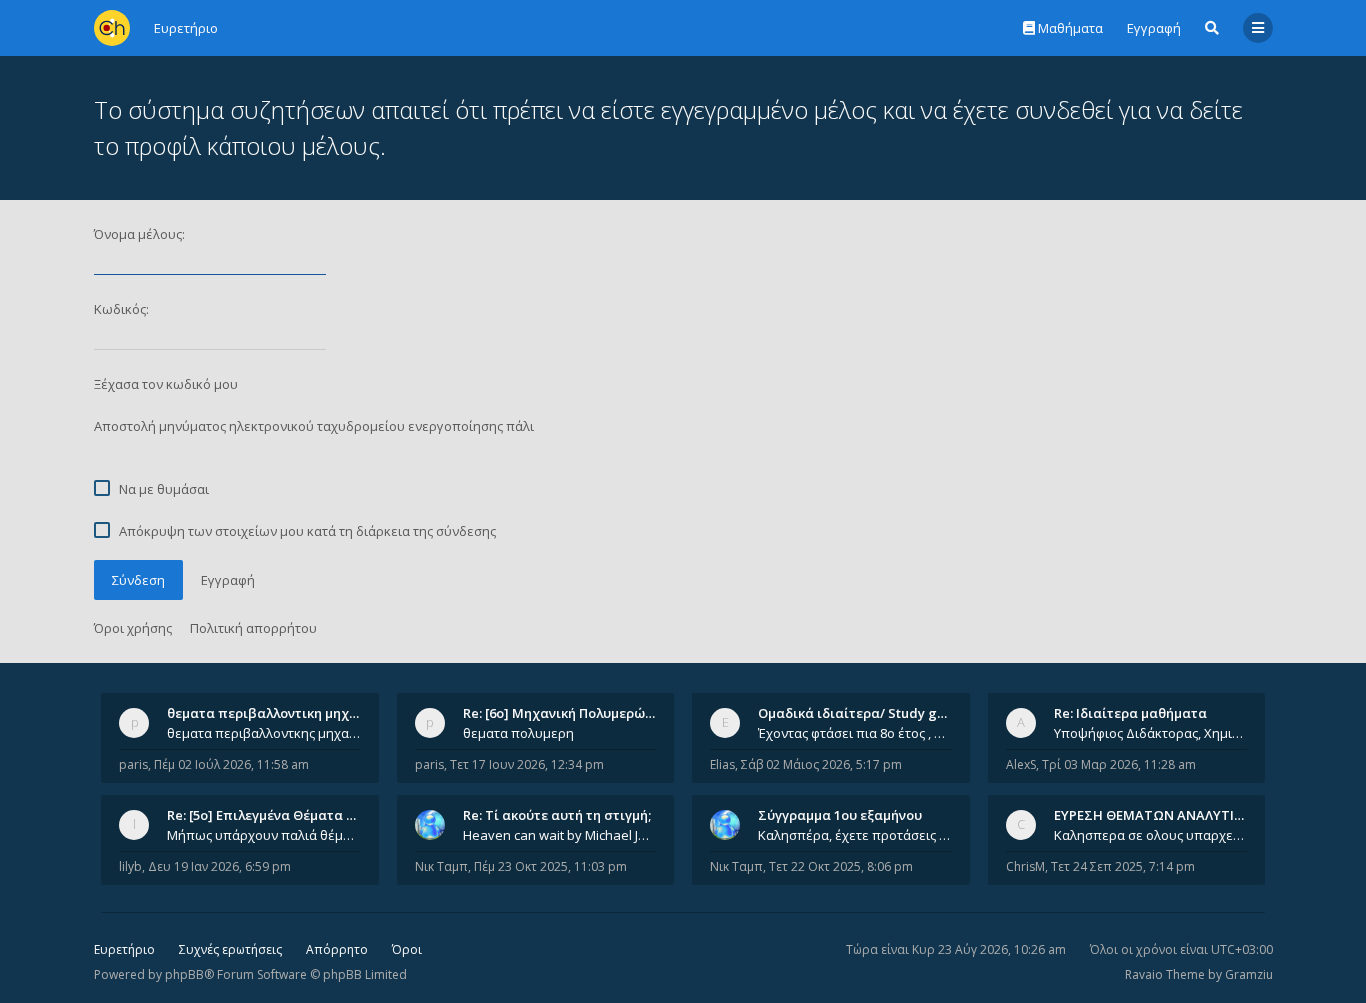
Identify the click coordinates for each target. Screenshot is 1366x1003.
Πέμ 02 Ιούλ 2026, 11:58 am (231, 764)
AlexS (1021, 764)
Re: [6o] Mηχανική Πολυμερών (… (566, 713)
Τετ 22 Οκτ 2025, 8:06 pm (841, 866)
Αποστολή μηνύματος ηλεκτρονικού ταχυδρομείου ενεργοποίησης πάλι (314, 426)
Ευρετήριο (124, 949)
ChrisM (1025, 866)
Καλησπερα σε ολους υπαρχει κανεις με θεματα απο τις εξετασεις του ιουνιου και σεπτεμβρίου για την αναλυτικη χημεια (1151, 835)
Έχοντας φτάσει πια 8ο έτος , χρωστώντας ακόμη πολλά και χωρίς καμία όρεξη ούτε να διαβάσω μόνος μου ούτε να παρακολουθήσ (855, 733)
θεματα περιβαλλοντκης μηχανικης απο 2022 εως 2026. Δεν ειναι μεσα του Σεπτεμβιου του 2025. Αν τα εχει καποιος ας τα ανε (264, 733)
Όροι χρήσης (133, 628)
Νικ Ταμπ (441, 866)
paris (133, 764)
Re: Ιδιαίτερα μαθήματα (1130, 713)
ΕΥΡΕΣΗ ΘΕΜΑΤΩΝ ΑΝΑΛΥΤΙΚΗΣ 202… (1174, 815)
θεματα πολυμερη (518, 733)
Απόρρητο (337, 949)
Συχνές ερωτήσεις (230, 949)
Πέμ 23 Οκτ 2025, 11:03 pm (550, 866)
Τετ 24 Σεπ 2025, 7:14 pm (1123, 866)
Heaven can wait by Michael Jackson (560, 835)
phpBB (184, 974)
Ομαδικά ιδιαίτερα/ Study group (862, 713)
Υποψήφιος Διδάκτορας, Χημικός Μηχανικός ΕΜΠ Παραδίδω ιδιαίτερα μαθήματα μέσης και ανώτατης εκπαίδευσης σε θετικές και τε (1151, 733)
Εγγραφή (1154, 28)
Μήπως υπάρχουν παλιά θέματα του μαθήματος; (264, 835)
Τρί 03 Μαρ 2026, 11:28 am (1119, 764)
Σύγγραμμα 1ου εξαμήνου (840, 815)
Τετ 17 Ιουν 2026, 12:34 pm (527, 764)
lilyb (130, 866)
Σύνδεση (138, 580)
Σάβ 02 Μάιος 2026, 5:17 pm (821, 764)
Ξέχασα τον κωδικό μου (166, 384)
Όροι (407, 949)
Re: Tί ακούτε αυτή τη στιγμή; (557, 815)
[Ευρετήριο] (112, 28)
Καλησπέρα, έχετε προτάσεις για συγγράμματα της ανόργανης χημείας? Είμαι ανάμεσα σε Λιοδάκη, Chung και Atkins (855, 835)
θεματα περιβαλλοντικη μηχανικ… (277, 713)
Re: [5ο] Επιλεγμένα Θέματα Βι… (268, 815)
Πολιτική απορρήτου (253, 628)
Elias (722, 764)
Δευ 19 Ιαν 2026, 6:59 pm (219, 866)
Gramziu (1249, 974)
